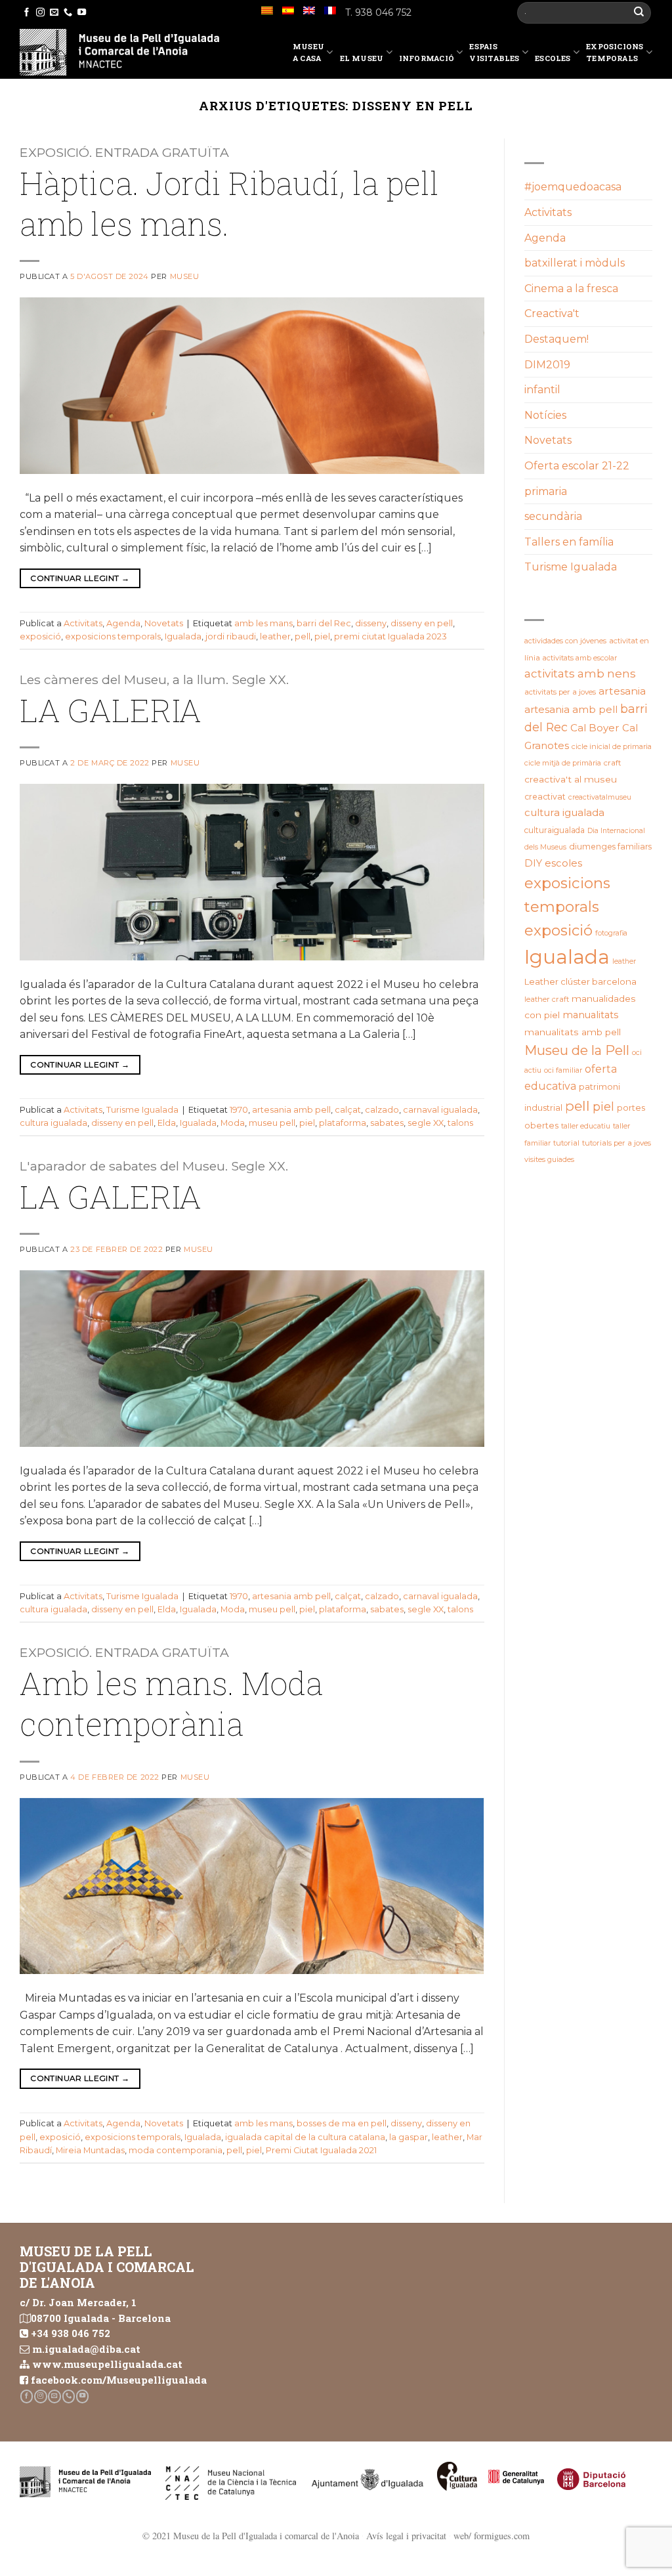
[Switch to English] (309, 11)
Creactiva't (552, 313)
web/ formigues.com (492, 2536)
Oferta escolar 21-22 (577, 466)
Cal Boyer (595, 728)
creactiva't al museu (571, 779)
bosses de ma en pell (342, 2123)
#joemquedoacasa (573, 187)
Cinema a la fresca (571, 289)
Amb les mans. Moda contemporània (171, 1703)
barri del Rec (324, 623)
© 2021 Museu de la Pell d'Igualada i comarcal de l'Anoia (251, 2536)
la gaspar (409, 2137)
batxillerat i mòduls (575, 263)
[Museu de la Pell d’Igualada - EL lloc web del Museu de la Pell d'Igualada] (119, 52)
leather (275, 636)
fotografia (611, 933)
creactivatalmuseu (600, 797)
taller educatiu (586, 1126)
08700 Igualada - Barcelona (101, 2318)
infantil (542, 390)
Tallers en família (569, 542)
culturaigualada (555, 830)
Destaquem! (556, 339)
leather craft (547, 999)
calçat (348, 1110)
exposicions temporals (113, 636)
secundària (553, 516)
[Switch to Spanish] (288, 11)
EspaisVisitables (494, 52)
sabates (387, 1123)
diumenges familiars (610, 847)
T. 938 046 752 (378, 12)
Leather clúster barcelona (580, 981)
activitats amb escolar (580, 658)
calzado (382, 1110)
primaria (546, 491)
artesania (622, 691)
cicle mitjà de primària (563, 763)
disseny (371, 623)
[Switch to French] (330, 11)
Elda (167, 1123)
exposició (40, 636)
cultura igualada (53, 1123)
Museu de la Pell (577, 1050)
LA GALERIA (111, 710)
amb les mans (263, 623)
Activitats (83, 623)
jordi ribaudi (231, 636)
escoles (563, 863)
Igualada (183, 636)
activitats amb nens (580, 674)
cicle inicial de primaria (612, 746)
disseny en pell (422, 623)
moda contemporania (176, 2150)
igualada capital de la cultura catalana (305, 2137)
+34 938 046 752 (71, 2333)
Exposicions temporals (615, 52)
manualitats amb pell (573, 1032)
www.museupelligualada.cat (107, 2364)
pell (303, 636)
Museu (185, 276)
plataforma (343, 1123)
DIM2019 (547, 365)
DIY (533, 863)
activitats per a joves (560, 692)
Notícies (545, 415)
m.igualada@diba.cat (86, 2349)
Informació (427, 58)
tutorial (566, 1143)
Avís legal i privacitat (406, 2536)
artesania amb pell (291, 1110)
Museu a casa (308, 52)
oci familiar (563, 1070)
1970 (239, 1110)
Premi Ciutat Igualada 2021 (321, 2150)
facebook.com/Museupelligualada (119, 2380)
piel (322, 636)
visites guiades (549, 1159)
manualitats (590, 1015)
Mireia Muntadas (90, 2150)
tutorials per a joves (617, 1143)
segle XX (426, 1123)
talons (460, 1123)
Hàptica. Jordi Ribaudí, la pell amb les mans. (229, 203)
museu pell (272, 1123)
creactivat (545, 797)
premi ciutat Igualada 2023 (390, 636)
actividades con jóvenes (565, 641)
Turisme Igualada (142, 1110)
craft (613, 763)
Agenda (123, 623)
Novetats (164, 623)
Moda (233, 1123)
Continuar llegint (80, 578)
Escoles (553, 58)
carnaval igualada (440, 1110)
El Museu (362, 58)
